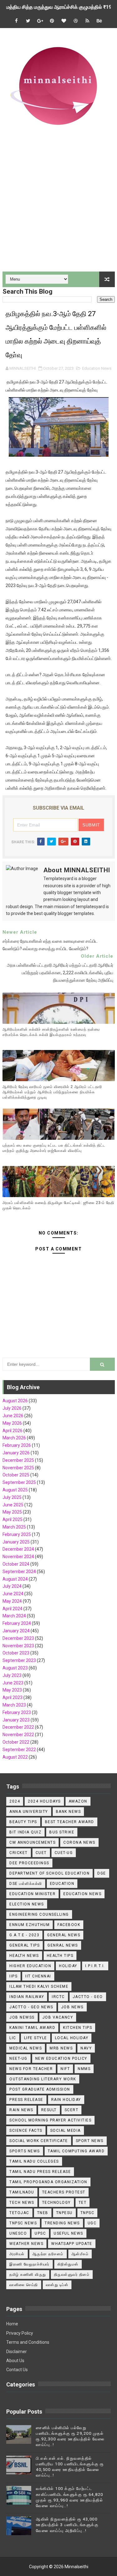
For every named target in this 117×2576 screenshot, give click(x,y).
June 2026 (13, 1416)
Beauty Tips (23, 1822)
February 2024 (17, 1623)
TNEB (43, 2213)
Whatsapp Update (72, 2244)
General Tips (24, 1945)
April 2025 (12, 1519)
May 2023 (12, 1690)
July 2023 (12, 1675)
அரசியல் (17, 2254)
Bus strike (62, 1832)
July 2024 (12, 1586)
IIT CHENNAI (38, 1976)
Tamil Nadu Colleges (34, 2161)
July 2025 (12, 1497)
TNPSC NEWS (23, 2223)
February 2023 (17, 1712)
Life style (36, 2038)
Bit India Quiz (25, 1832)
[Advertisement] (58, 204)
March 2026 (14, 1438)
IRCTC (58, 1997)
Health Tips (60, 1956)
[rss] (87, 21)
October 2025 (16, 1475)
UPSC (40, 2233)
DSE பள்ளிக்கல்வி (26, 1884)
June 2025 (13, 1505)
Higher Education (30, 1966)
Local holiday (72, 2038)
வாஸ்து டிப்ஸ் (57, 2285)
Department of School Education (49, 1873)
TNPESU (64, 2213)
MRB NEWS (61, 2048)
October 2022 (16, 1742)
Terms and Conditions (28, 2342)
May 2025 (12, 1512)
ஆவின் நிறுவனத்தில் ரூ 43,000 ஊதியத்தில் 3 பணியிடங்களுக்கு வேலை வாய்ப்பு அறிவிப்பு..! (67, 2525)
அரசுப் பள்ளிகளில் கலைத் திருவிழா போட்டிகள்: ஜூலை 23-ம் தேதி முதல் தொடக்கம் (58, 1205)
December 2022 (18, 1727)
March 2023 (14, 1705)
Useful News (68, 2233)
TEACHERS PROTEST (64, 2192)
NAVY (86, 2048)
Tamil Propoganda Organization (48, 2182)
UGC (92, 2223)
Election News (27, 1904)
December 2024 (18, 1549)
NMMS (84, 2069)
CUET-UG (64, 1853)
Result (49, 2110)
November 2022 (18, 1735)
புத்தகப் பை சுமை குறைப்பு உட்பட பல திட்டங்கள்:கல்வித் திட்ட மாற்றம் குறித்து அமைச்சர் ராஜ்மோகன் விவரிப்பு (54, 1148)
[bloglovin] (64, 21)
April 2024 (12, 1609)
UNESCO (18, 2233)
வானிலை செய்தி (24, 2285)
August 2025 (15, 1490)
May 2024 (12, 1601)
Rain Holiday (66, 2100)
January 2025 (16, 1542)
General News (64, 1935)
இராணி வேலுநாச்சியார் (29, 2264)
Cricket (19, 1853)
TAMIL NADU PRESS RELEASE (40, 2172)
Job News (72, 2007)
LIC (13, 2038)
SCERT (72, 2110)
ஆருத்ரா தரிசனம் (48, 2254)
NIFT (65, 2069)
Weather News (26, 2244)
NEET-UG (18, 2058)
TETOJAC (19, 2213)
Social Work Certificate (39, 2141)
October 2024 (16, 1564)
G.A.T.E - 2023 (24, 1935)
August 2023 (15, 1668)
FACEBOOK (69, 1925)
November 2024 (18, 1557)
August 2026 (15, 1401)
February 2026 (17, 1445)
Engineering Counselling (39, 1914)
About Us (15, 2361)
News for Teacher (31, 2069)
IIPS (13, 1976)
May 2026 (12, 1423)
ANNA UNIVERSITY (29, 1812)
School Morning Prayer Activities (50, 2120)
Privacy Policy (20, 2333)
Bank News (68, 1812)
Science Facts (26, 2131)
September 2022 (19, 1750)
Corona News (79, 1842)
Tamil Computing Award (76, 2151)
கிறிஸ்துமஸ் (68, 2264)
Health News (24, 1956)
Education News (97, 368)
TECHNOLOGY (56, 2203)
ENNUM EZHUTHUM (29, 1925)
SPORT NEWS (90, 2141)
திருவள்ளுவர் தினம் (72, 2275)
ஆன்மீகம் (80, 2254)
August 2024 (15, 1579)
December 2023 (18, 1638)
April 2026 (12, 1431)
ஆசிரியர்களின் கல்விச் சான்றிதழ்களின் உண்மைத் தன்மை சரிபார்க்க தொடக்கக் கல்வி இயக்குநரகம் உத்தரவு (51, 1032)
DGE (102, 1873)
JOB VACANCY (58, 2017)
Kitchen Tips (78, 2028)
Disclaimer (17, 2352)
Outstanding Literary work (43, 2079)
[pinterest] (52, 21)
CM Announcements (32, 1842)
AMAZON (78, 1801)
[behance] (99, 21)
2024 (15, 1801)
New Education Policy (61, 2058)
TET (83, 2203)
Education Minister (32, 1894)
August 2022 (15, 1757)
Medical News (26, 2048)
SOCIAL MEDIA (66, 2131)
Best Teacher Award (70, 1822)
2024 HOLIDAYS (44, 1801)
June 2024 (13, 1594)
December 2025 (18, 1460)
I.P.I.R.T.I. (95, 1966)
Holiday (68, 1966)
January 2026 (16, 1453)
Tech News (22, 2203)
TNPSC (88, 2213)
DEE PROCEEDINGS (29, 1863)
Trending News (62, 2223)
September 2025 (19, 1482)
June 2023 (13, 1683)
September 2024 (19, 1572)
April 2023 (12, 1697)
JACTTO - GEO (88, 1997)
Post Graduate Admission (40, 2089)
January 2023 (16, 1720)
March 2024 (14, 1616)
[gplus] (40, 21)
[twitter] (28, 21)
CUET (41, 1853)
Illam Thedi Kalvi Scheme (39, 1986)
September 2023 (19, 1660)
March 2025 (14, 1527)
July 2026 (12, 1408)
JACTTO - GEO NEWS (31, 2007)
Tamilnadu (22, 2192)
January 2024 (16, 1631)
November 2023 (18, 1646)
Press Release (26, 2100)
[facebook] (16, 21)
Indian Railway (27, 1997)
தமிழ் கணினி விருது (28, 2275)
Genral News (63, 1945)
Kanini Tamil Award (32, 2028)
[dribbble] (76, 21)
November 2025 (18, 1468)
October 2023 (16, 1653)
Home (12, 2324)
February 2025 (17, 1534)
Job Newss (22, 2017)
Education (62, 1884)
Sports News (25, 2151)
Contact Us (17, 2370)
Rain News (21, 2110)
